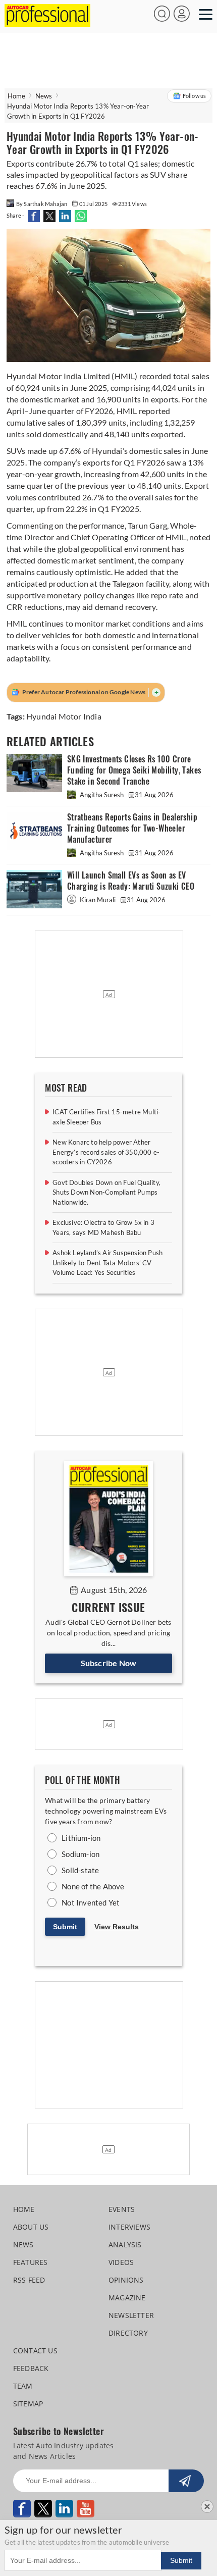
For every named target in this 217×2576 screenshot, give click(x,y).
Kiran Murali (98, 900)
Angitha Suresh (102, 795)
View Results (117, 1927)
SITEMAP (28, 2404)
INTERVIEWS (129, 2227)
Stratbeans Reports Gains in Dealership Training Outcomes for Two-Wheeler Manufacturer (132, 828)
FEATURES (31, 2262)
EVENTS (122, 2209)
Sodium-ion (80, 1854)
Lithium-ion (81, 1838)
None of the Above (93, 1886)
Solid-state (80, 1870)
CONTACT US (35, 2351)
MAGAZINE (127, 2298)
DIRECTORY (128, 2333)
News (44, 96)
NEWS (23, 2245)
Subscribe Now (109, 1663)
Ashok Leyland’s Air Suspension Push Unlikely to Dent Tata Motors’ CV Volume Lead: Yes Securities (107, 1263)
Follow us (195, 96)
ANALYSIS (125, 2245)
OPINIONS (126, 2280)
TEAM (23, 2386)
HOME (24, 2209)
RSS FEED (29, 2280)
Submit (65, 1927)
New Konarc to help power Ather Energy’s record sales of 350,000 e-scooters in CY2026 (106, 1152)
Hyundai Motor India (64, 716)
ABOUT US (31, 2227)
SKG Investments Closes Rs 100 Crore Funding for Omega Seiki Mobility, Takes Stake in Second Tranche (134, 770)
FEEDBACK (31, 2368)
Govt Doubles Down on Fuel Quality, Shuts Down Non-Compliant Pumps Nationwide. (106, 1192)
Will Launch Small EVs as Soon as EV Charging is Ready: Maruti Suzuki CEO (131, 881)
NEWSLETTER (131, 2315)
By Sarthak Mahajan (42, 204)
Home (17, 96)
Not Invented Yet (91, 1902)
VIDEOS (121, 2262)
